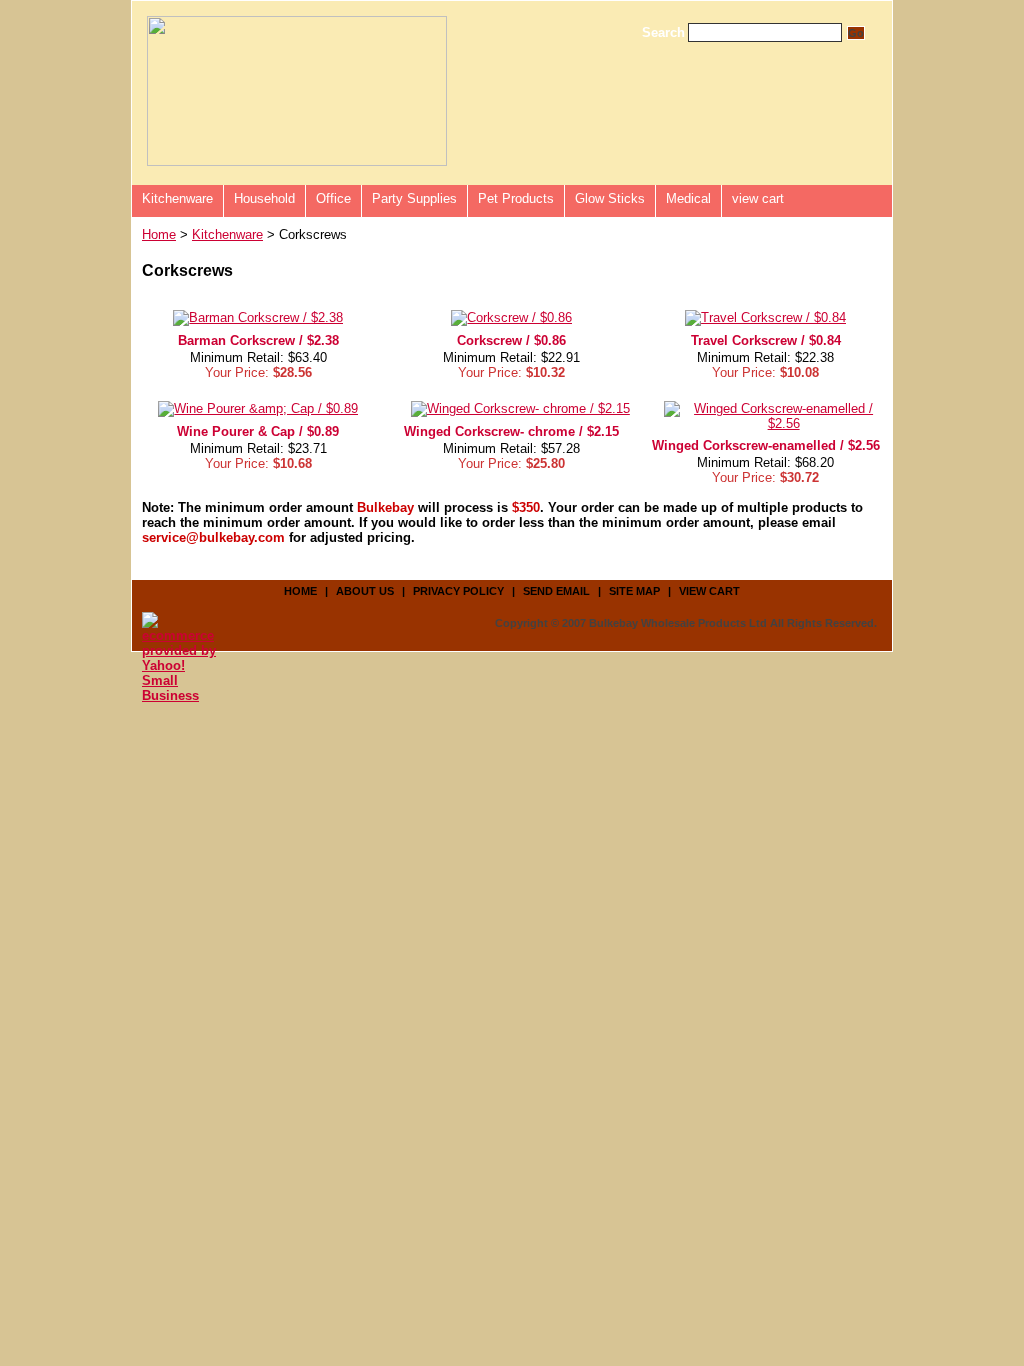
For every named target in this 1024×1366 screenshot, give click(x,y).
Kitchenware (177, 198)
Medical (688, 198)
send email (556, 591)
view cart (758, 198)
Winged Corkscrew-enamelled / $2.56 (766, 445)
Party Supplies (414, 198)
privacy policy (458, 591)
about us (365, 591)
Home (159, 234)
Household (264, 198)
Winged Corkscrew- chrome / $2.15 (511, 431)
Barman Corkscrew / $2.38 (258, 340)
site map (634, 591)
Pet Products (516, 198)
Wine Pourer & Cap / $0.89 (258, 431)
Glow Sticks (610, 198)
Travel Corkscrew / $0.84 (766, 340)
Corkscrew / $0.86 (511, 340)
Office (333, 198)
